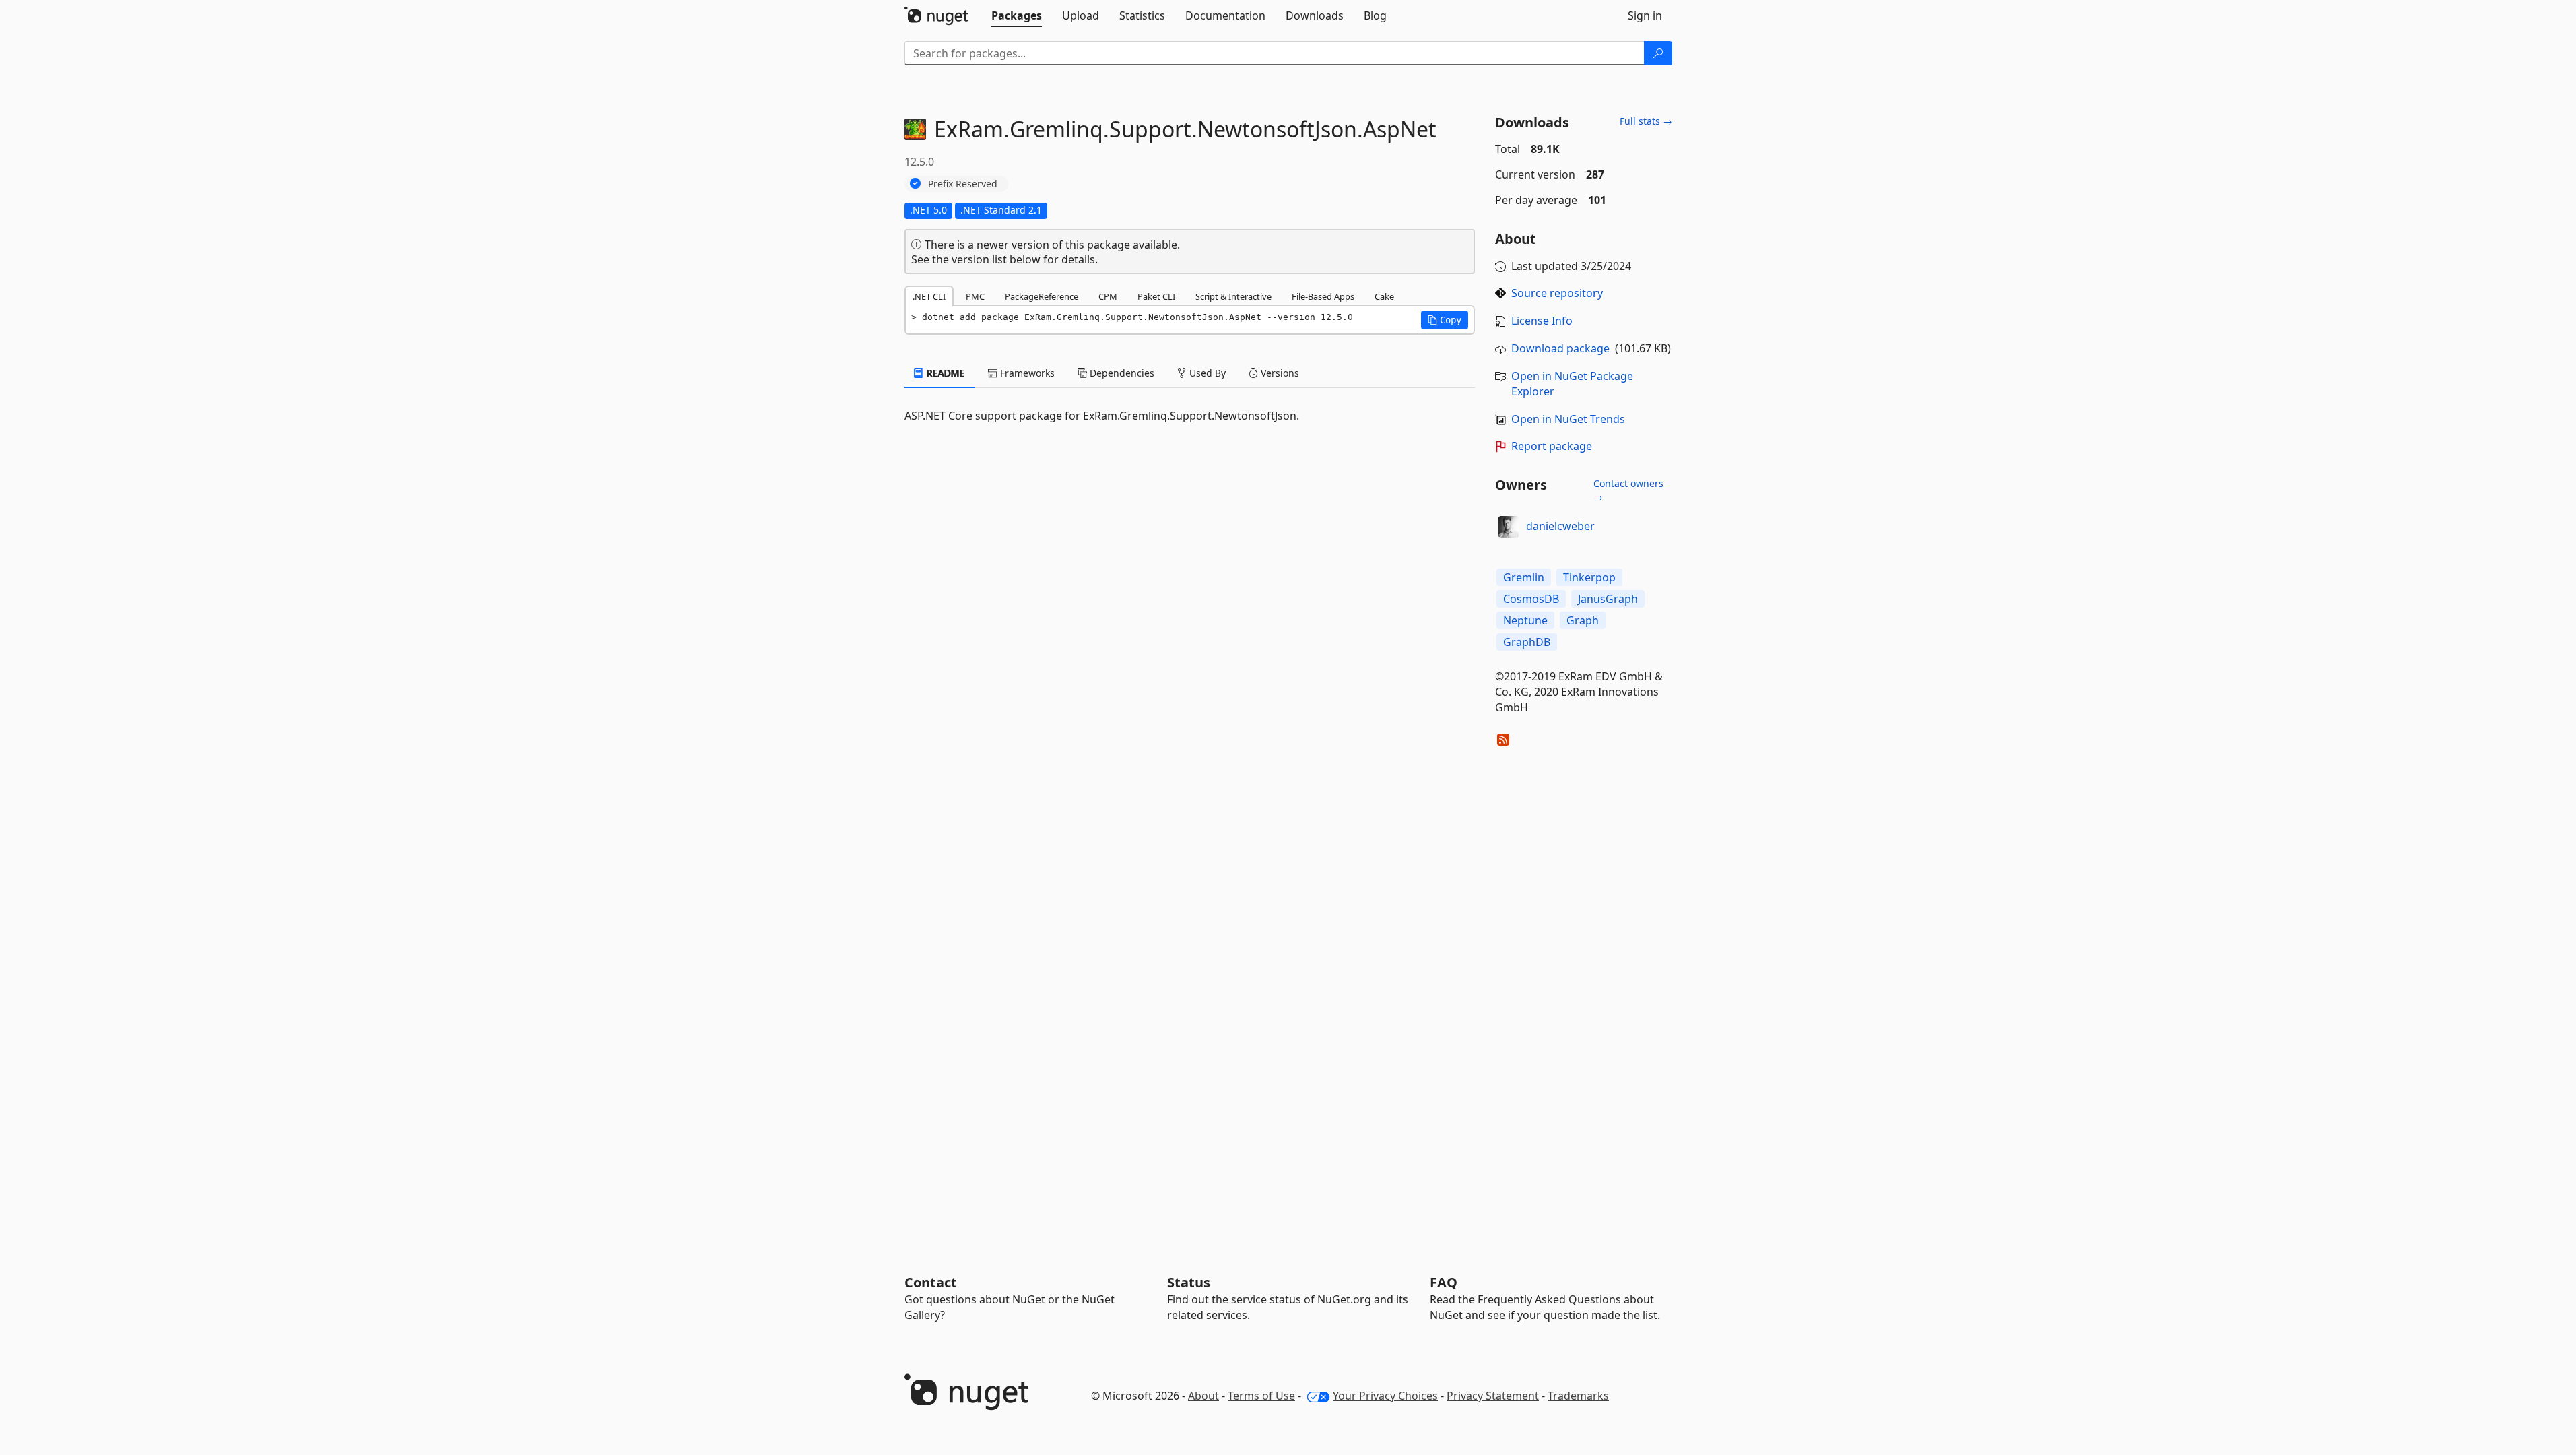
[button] (1445, 320)
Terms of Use (1261, 1396)
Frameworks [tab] (1026, 373)
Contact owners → (1628, 490)
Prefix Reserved (963, 184)
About (1203, 1396)
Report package (1552, 446)
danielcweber (1560, 526)
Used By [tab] (1206, 373)
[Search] (1658, 53)
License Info (1542, 321)
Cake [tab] (1384, 296)
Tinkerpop (1589, 577)
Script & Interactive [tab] (1233, 296)
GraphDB (1527, 642)
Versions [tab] (1279, 373)
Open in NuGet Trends (1568, 419)
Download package (1560, 348)
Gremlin (1524, 577)
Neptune (1525, 620)
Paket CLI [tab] (1156, 296)
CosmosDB (1531, 599)
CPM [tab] (1108, 296)
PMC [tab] (975, 296)
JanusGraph (1608, 599)
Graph (1583, 620)
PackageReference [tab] (1042, 296)
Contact (931, 1282)
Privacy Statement (1493, 1396)
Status (1189, 1282)
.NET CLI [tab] (929, 296)
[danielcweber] (1509, 527)
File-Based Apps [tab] (1323, 296)
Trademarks (1578, 1396)
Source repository (1557, 293)
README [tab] (945, 373)
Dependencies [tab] (1121, 373)
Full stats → (1646, 121)
